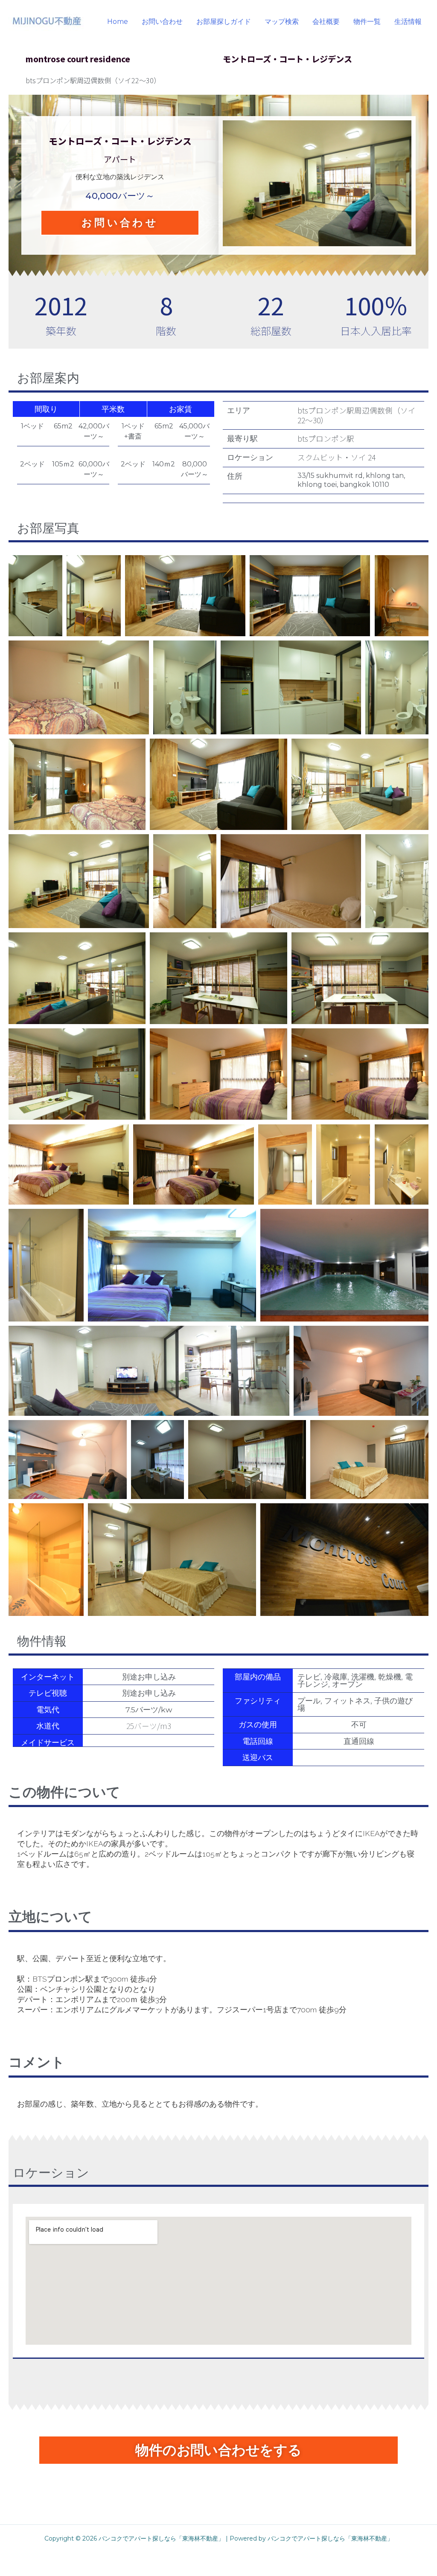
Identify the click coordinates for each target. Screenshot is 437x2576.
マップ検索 (282, 22)
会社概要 (326, 22)
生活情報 (408, 22)
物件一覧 (367, 22)
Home (118, 22)
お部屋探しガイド (224, 22)
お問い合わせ (162, 22)
